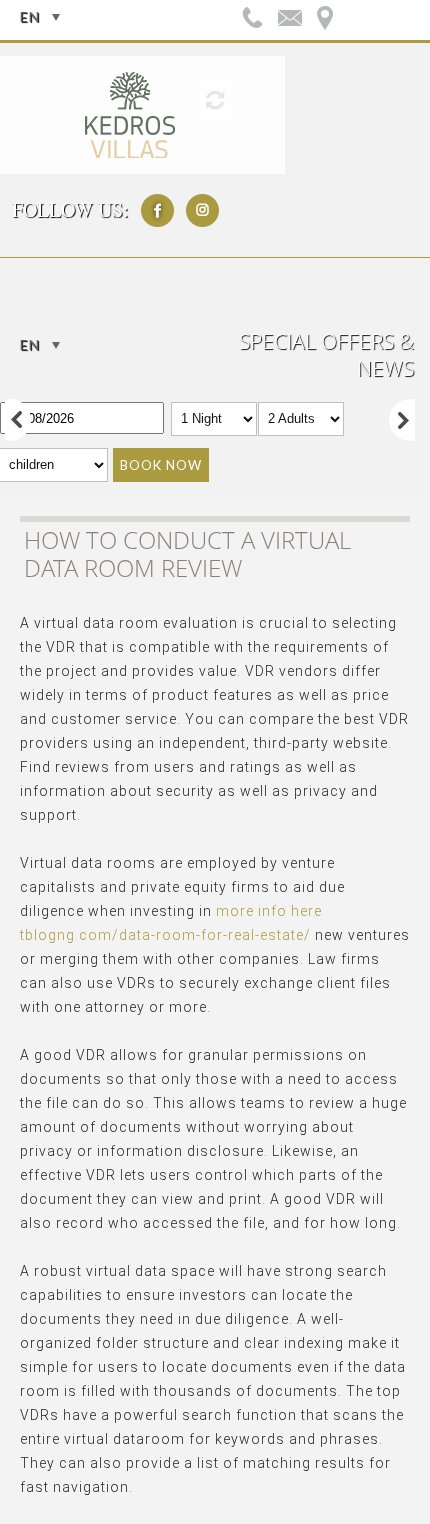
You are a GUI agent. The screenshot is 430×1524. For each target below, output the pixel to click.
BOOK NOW (161, 465)
